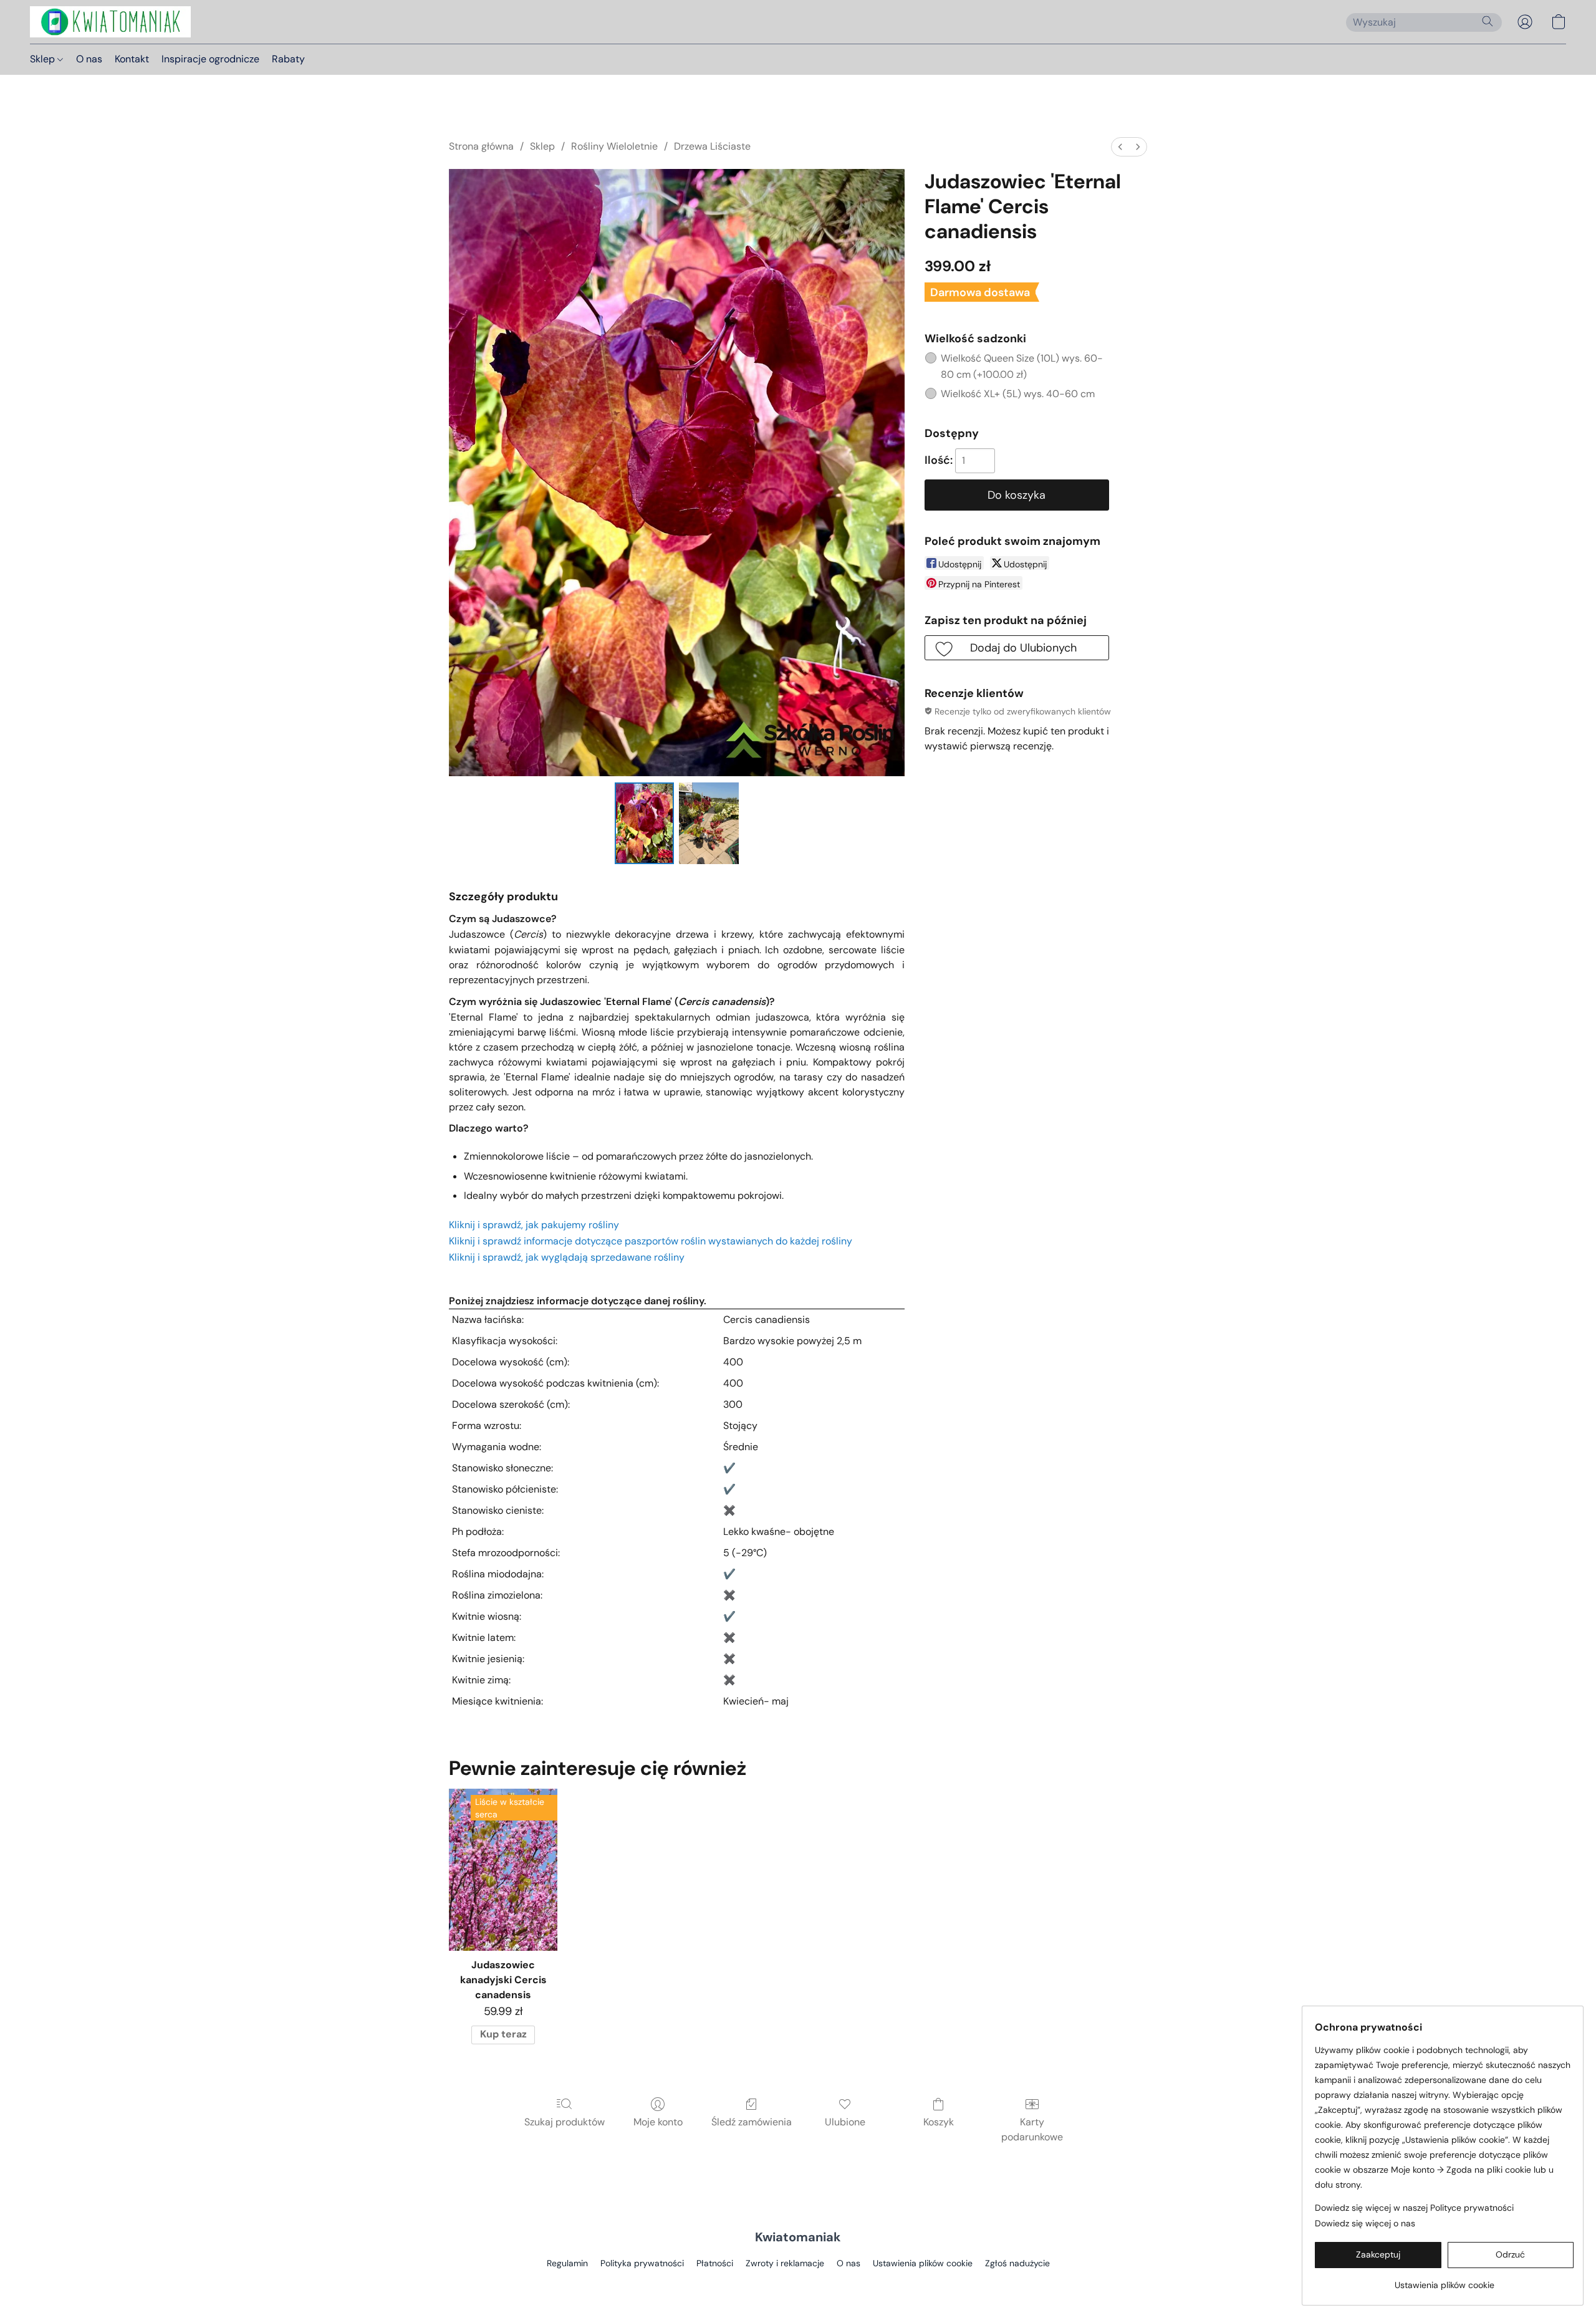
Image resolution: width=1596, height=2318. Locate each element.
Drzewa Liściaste (712, 146)
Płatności (715, 2263)
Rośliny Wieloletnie (614, 146)
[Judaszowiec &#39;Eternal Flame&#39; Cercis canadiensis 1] (709, 823)
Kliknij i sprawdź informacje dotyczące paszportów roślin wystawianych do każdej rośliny (651, 1241)
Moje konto (658, 2122)
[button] (110, 22)
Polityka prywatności (642, 2263)
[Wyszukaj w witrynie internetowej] (1488, 21)
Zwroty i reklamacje (785, 2263)
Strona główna (481, 146)
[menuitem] (1120, 147)
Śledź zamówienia (752, 2122)
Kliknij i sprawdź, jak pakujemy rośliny (534, 1225)
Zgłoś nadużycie (1017, 2263)
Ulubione (845, 2122)
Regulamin (567, 2263)
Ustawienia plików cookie (923, 2263)
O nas (89, 59)
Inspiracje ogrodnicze (210, 59)
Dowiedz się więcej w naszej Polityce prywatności (1414, 2208)
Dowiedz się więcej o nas (1365, 2223)
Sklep (44, 59)
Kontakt (132, 59)
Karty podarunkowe (1032, 2129)
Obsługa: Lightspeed (798, 2284)
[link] (1444, 2280)
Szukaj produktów (565, 2122)
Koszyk (939, 2122)
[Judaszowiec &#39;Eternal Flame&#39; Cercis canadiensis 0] (645, 823)
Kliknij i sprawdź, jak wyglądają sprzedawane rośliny (567, 1257)
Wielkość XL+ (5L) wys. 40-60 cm (1018, 394)
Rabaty (288, 59)
